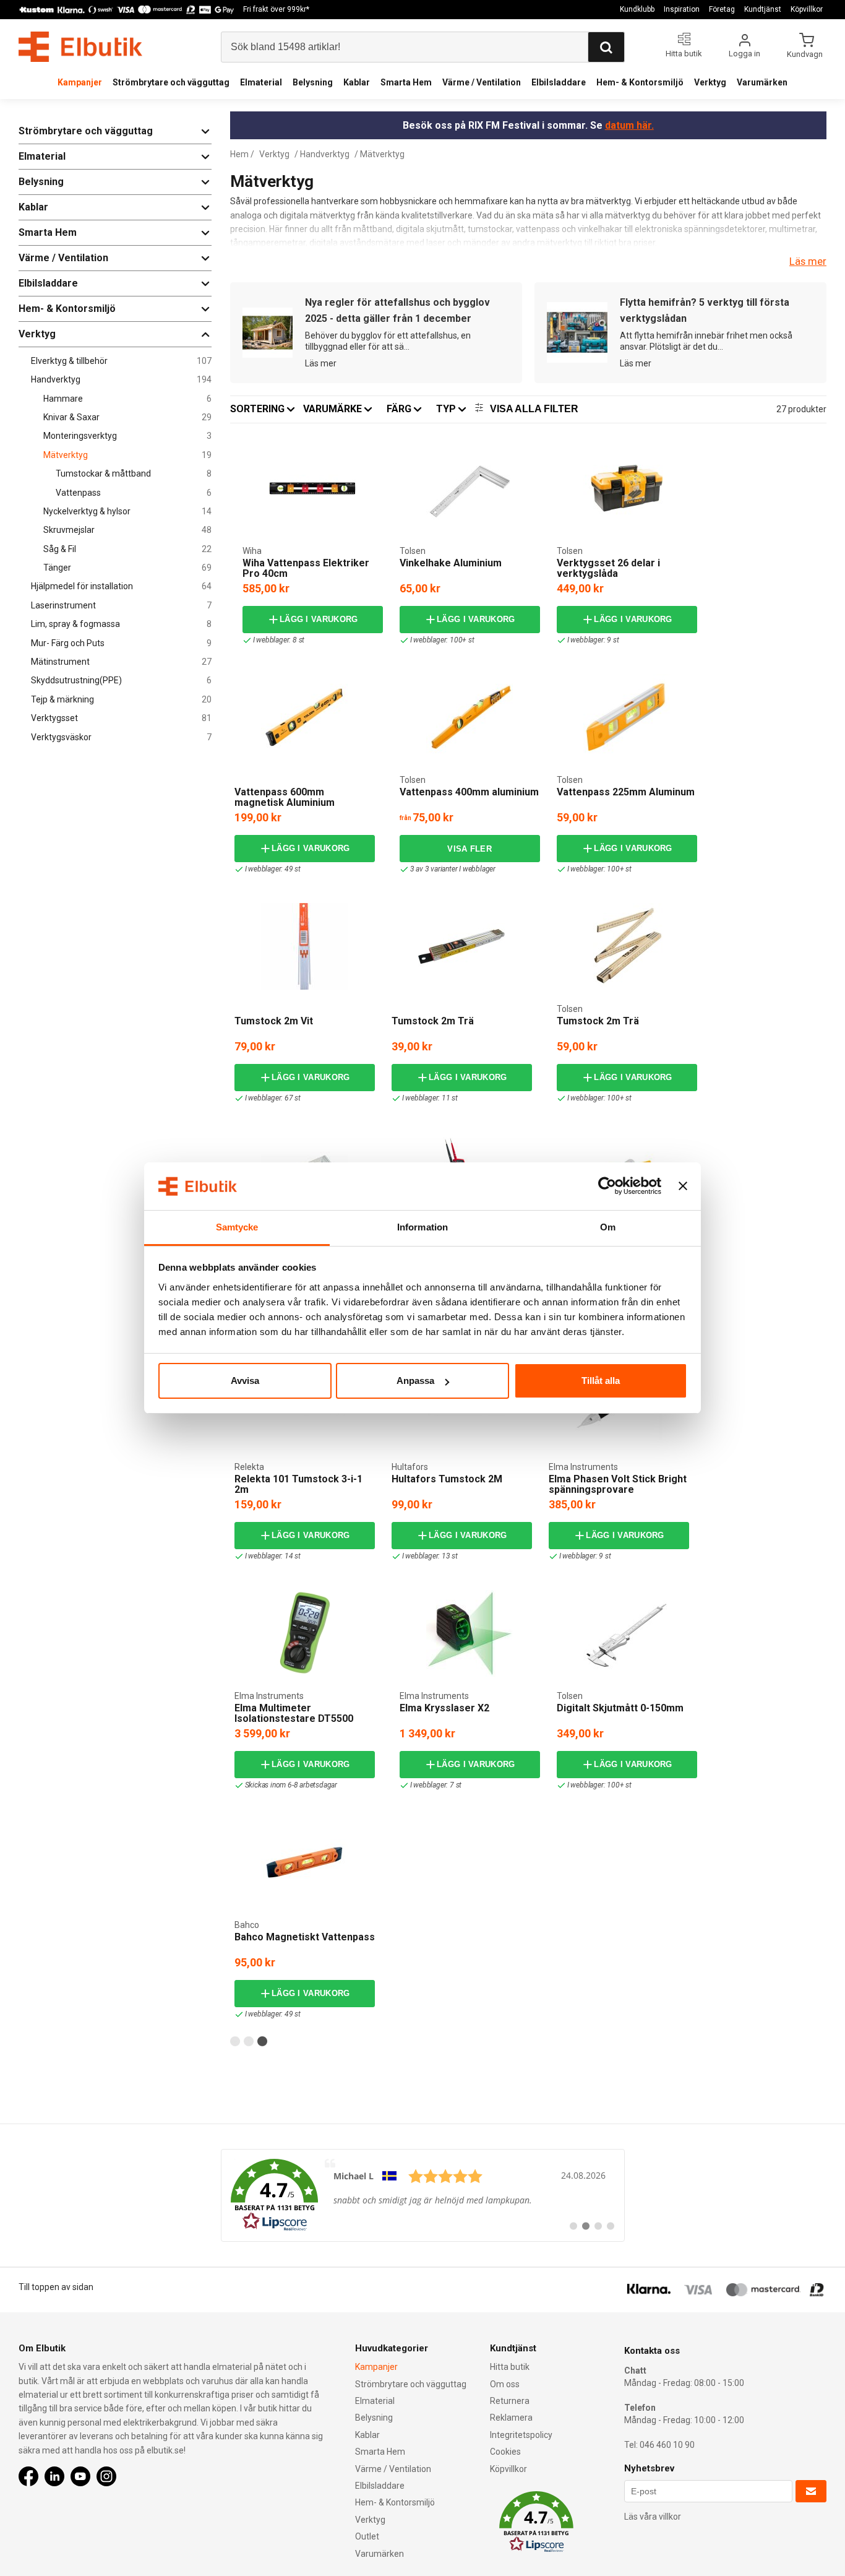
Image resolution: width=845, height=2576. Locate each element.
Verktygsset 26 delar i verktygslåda (608, 568)
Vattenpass (134, 493)
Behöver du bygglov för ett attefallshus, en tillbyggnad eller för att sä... (388, 341)
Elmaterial (261, 82)
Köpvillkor (807, 9)
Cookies (505, 2452)
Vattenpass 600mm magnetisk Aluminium (285, 797)
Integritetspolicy (521, 2435)
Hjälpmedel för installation (121, 586)
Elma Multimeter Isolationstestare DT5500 (294, 1714)
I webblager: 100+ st (442, 640)
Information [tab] (422, 1227)
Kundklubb (637, 9)
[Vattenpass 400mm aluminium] (470, 717)
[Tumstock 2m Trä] (461, 946)
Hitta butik (510, 2367)
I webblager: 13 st (430, 1556)
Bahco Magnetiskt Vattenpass (305, 1937)
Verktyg (710, 82)
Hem (239, 154)
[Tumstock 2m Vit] (304, 946)
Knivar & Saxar (127, 417)
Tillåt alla (601, 1381)
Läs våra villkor (653, 2517)
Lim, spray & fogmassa (121, 624)
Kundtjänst (763, 9)
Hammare (127, 399)
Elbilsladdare (559, 82)
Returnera (510, 2401)
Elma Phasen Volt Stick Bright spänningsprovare (618, 1485)
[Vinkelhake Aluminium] (470, 488)
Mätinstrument (121, 662)
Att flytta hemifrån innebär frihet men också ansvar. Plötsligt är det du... (706, 341)
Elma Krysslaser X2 (444, 1708)
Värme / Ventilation (482, 82)
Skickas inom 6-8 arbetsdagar (291, 1785)
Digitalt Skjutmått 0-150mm (620, 1708)
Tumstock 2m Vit (274, 1021)
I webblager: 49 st (273, 869)
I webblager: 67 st (273, 1098)
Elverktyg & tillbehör (121, 361)
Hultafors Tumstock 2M (447, 1479)
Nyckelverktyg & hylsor (127, 512)
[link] (423, 2195)
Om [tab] (608, 1227)
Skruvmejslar (127, 530)
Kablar (357, 82)
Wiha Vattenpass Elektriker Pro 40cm (306, 568)
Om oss (505, 2384)
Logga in (744, 54)
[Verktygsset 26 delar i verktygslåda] (627, 488)
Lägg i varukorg (319, 619)
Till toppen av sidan (56, 2287)
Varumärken (762, 82)
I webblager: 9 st (593, 640)
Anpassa (415, 1381)
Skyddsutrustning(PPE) (121, 681)
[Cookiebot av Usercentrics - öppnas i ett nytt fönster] (607, 1186)
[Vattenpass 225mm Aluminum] (627, 717)
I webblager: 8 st (279, 640)
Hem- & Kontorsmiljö (640, 82)
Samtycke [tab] (237, 1227)
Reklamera (511, 2418)
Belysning (313, 82)
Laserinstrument (121, 606)
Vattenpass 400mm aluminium (469, 792)
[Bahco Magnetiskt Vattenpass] (304, 1862)
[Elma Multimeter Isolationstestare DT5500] (305, 1633)
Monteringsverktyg (127, 436)
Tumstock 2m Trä (433, 1021)
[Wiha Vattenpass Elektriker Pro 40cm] (312, 488)
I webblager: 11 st (430, 1098)
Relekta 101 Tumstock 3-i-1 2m (298, 1485)
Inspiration (682, 9)
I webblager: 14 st (273, 1556)
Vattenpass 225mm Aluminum (626, 792)
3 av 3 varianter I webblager (453, 869)
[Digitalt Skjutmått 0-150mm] (627, 1633)
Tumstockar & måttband (134, 474)
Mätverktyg (127, 455)
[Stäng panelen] (683, 1186)
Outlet (367, 2536)
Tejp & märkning (121, 700)
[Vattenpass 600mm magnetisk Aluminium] (304, 717)
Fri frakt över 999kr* (276, 9)
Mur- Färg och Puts (121, 643)
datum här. (629, 125)
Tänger (127, 568)
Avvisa (245, 1381)
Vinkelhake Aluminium (451, 563)
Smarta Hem (406, 82)
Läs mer (808, 261)
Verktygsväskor (121, 737)
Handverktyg (121, 380)
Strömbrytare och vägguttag (171, 82)
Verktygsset (121, 718)
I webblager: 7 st (436, 1785)
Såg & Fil (127, 549)
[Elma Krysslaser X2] (470, 1633)
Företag (722, 9)
